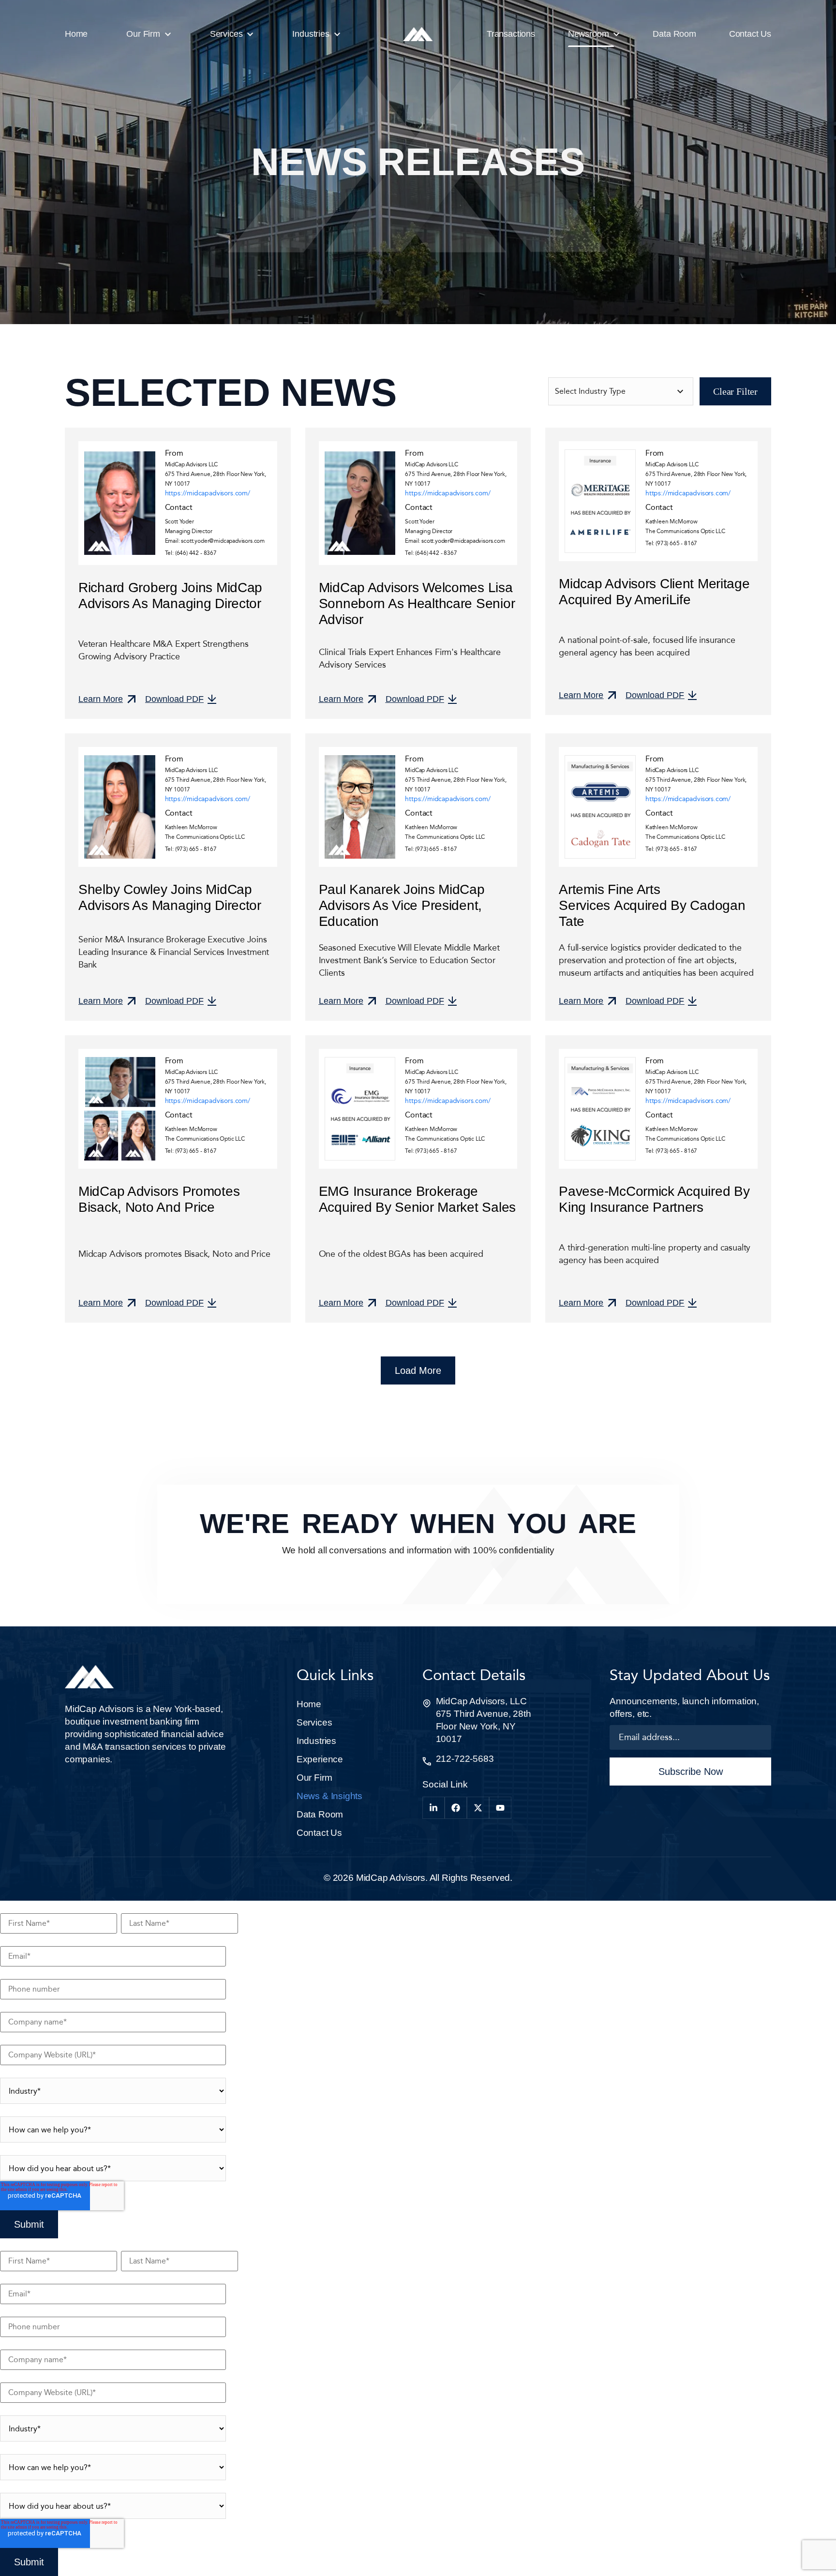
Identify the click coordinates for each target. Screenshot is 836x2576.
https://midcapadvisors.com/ (208, 493)
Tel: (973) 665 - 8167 (671, 543)
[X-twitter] (478, 1808)
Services (314, 1722)
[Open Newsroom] (616, 34)
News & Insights (329, 1796)
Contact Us (319, 1833)
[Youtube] (500, 1808)
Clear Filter (735, 391)
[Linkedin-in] (433, 1808)
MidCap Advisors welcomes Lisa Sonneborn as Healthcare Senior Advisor (417, 603)
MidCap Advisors (391, 1878)
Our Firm (314, 1778)
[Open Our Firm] (168, 34)
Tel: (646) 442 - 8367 (191, 553)
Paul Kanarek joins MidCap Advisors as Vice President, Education (402, 905)
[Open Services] (250, 34)
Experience (320, 1759)
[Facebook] (456, 1808)
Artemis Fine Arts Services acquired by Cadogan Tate (652, 905)
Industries (316, 1741)
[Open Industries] (337, 34)
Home (309, 1704)
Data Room (320, 1814)
